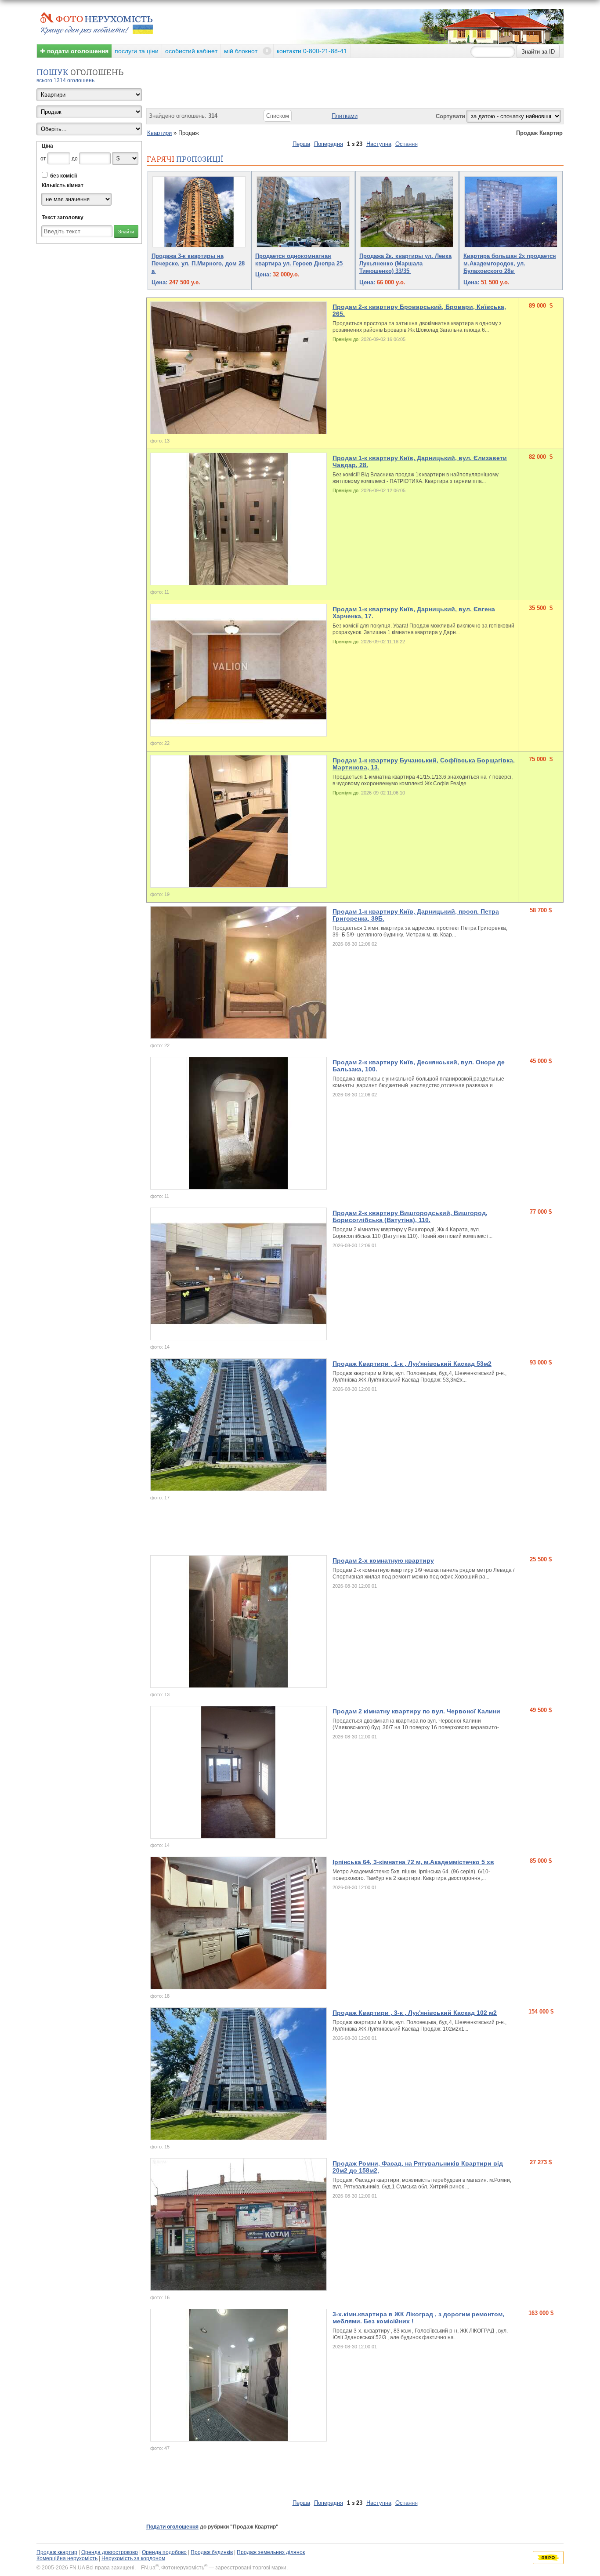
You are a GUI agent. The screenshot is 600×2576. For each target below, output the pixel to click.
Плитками (345, 116)
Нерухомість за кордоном (133, 2558)
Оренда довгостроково (110, 2552)
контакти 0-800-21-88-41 (312, 51)
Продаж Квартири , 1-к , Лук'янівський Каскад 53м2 (412, 1364)
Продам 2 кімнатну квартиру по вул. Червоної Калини (416, 1711)
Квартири (159, 133)
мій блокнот (246, 51)
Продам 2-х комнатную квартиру (383, 1560)
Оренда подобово (164, 2552)
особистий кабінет (191, 51)
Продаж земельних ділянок (271, 2552)
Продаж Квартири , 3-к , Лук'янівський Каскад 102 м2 (415, 2013)
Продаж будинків (212, 2552)
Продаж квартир (57, 2552)
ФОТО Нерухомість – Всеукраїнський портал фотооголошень (97, 22)
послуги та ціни (137, 51)
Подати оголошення (172, 2527)
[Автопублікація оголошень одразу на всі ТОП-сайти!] (548, 2558)
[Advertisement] (306, 2476)
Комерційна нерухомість (67, 2558)
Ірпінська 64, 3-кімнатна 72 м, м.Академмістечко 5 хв (413, 1862)
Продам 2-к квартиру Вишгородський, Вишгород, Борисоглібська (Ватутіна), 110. (410, 1216)
